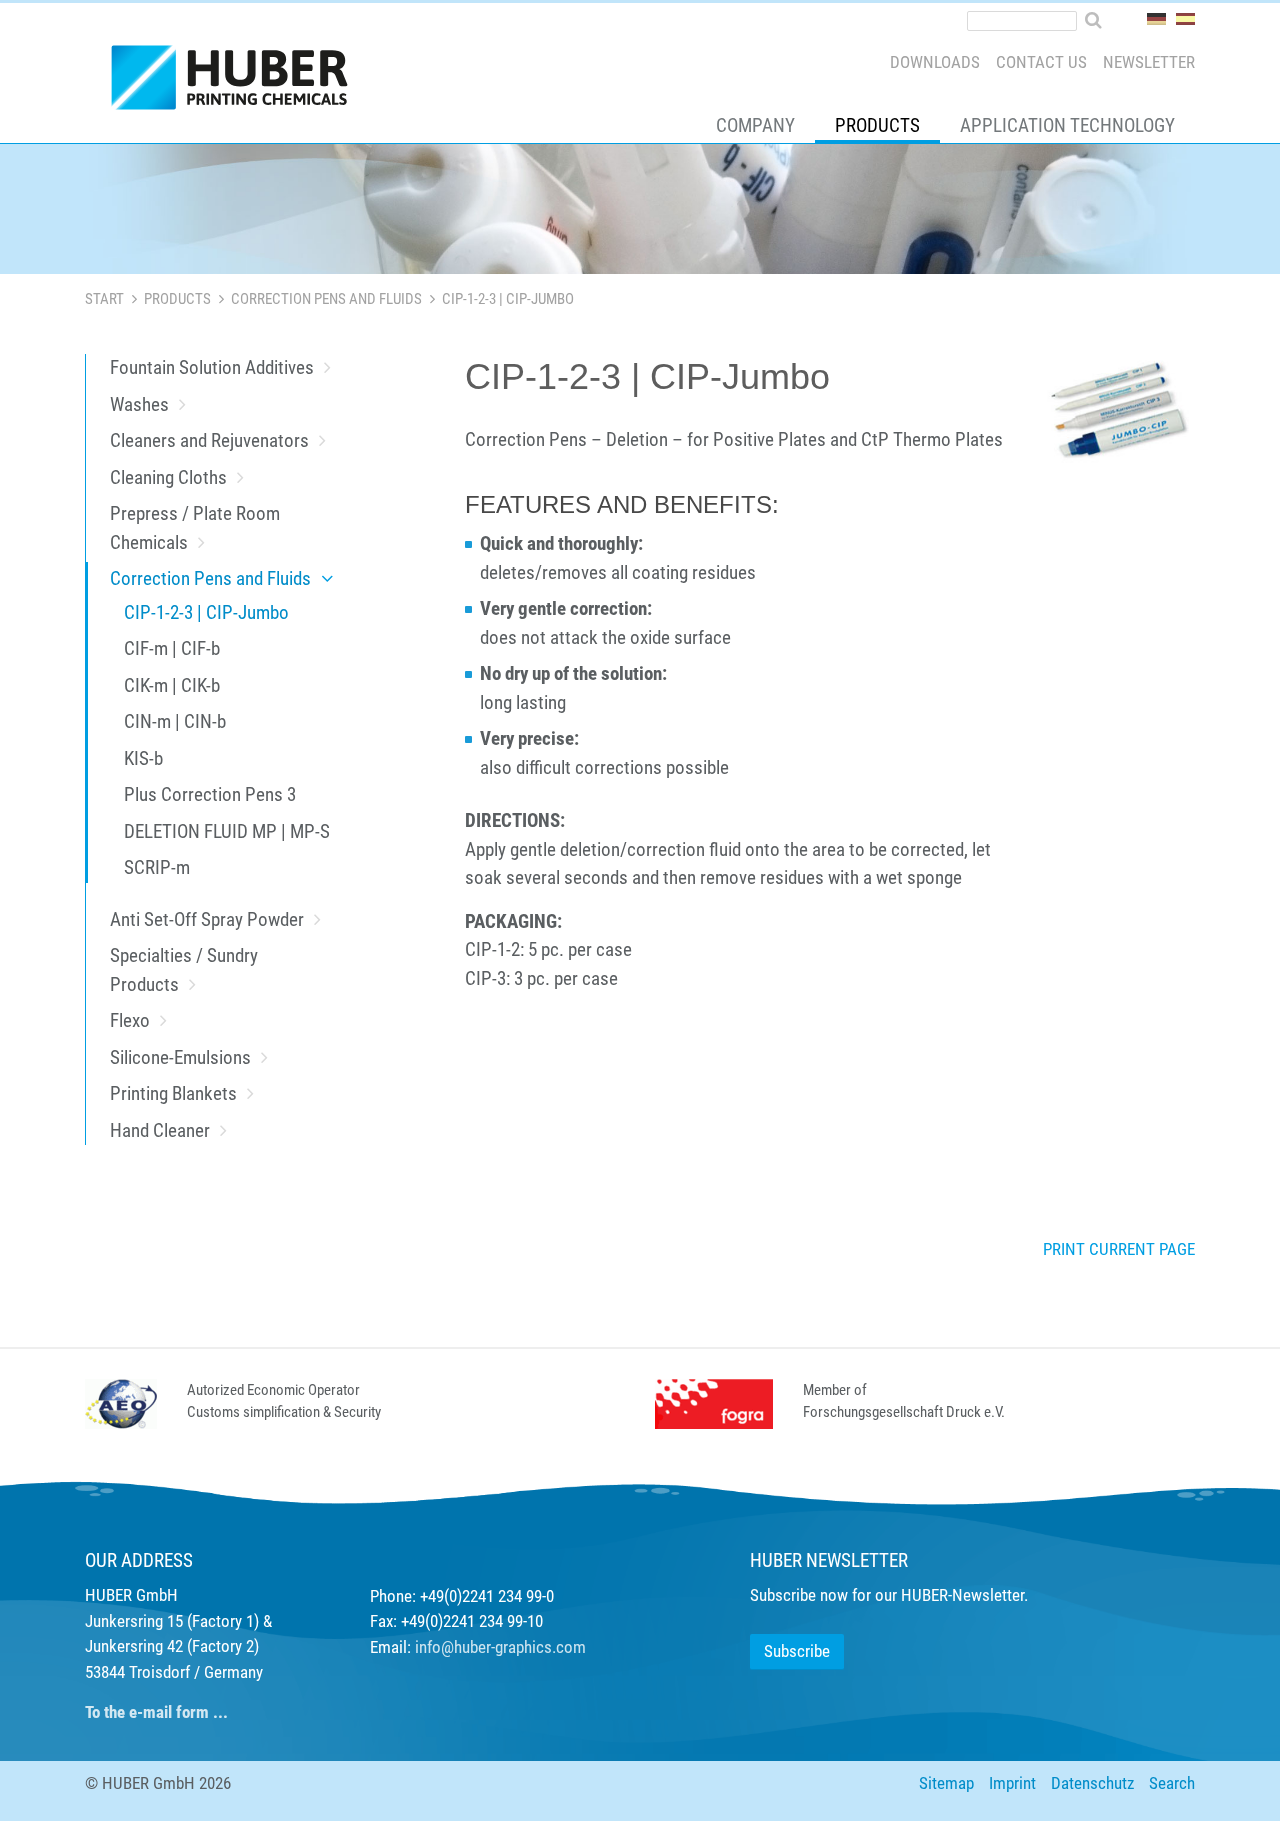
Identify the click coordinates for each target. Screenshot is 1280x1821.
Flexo (130, 1020)
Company (755, 125)
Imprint (1012, 1783)
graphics (523, 1647)
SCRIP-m (157, 867)
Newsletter (1149, 62)
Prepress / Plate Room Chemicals (195, 528)
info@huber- (455, 1647)
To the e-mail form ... (156, 1712)
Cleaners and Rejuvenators (209, 440)
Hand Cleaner (160, 1130)
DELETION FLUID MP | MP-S (227, 831)
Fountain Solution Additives (212, 367)
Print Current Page (1119, 1249)
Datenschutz (1092, 1783)
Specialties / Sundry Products (184, 970)
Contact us (1041, 62)
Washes (139, 404)
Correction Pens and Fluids (326, 299)
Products (877, 125)
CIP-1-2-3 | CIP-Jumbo (206, 612)
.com (569, 1647)
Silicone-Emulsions (180, 1057)
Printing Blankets (173, 1093)
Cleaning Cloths (168, 477)
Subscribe (797, 1651)
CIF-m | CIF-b (172, 648)
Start (104, 299)
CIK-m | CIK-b (172, 685)
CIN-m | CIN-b (175, 721)
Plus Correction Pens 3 (210, 794)
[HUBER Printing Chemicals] (238, 82)
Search (1172, 1783)
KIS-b (143, 758)
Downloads (935, 62)
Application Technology (1067, 125)
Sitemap (946, 1783)
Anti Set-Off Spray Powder (207, 919)
